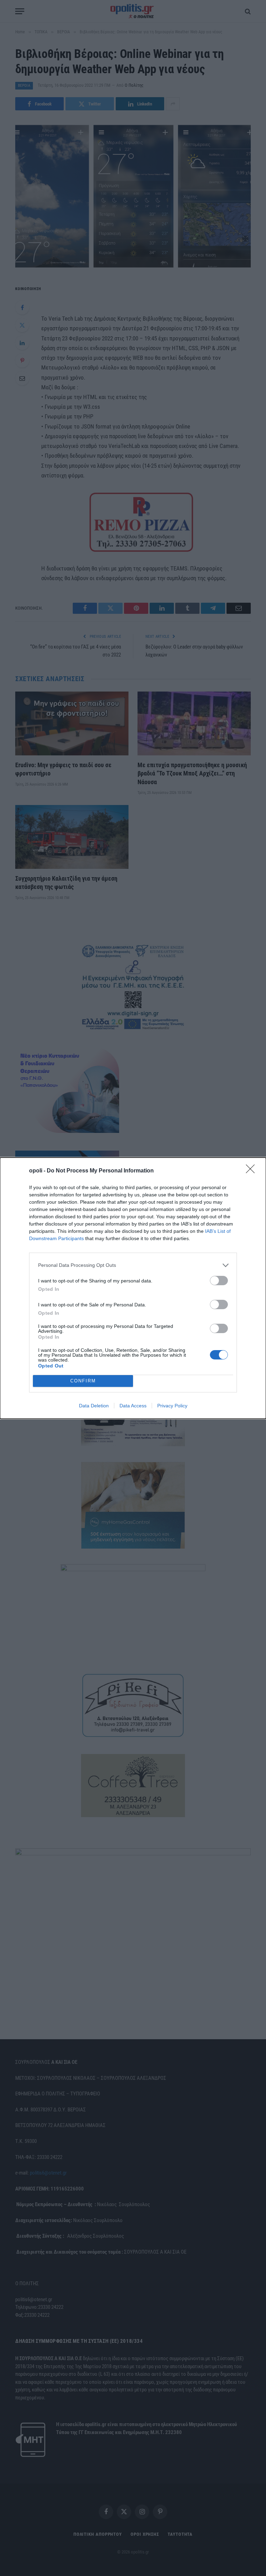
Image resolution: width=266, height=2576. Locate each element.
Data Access (133, 1406)
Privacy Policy (172, 1406)
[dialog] (133, 1288)
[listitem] (133, 1265)
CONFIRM (83, 1381)
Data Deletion (94, 1406)
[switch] (219, 1281)
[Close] (252, 1171)
